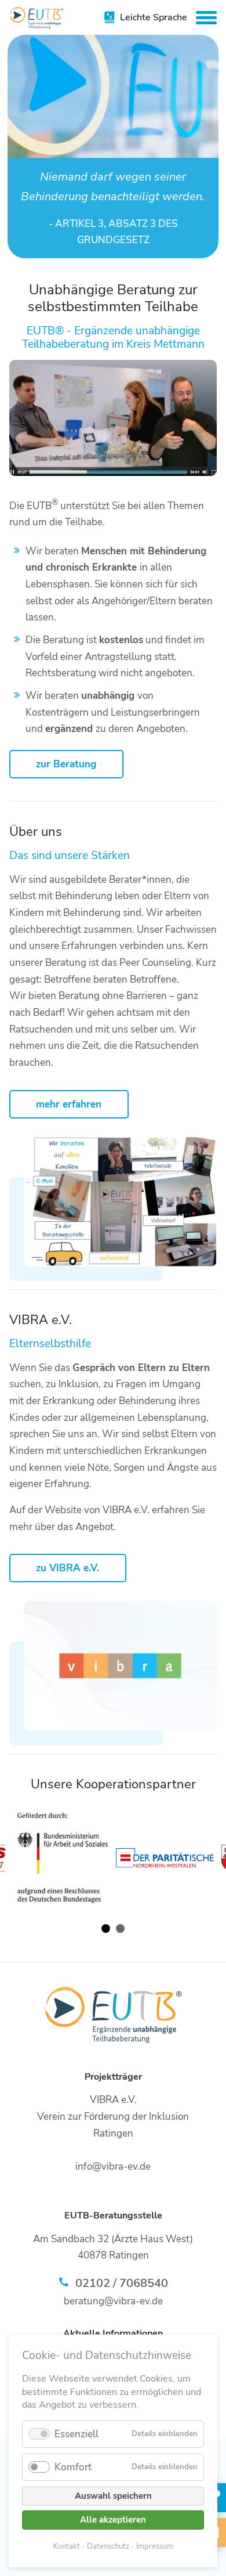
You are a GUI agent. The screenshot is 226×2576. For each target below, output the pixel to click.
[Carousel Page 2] (120, 1929)
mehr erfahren (69, 1104)
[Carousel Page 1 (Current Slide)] (106, 1929)
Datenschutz (108, 2546)
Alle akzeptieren (113, 2520)
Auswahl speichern (113, 2496)
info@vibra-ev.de (113, 2166)
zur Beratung (66, 764)
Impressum (155, 2546)
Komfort (73, 2467)
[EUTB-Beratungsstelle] (37, 18)
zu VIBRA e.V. (68, 1568)
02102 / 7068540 (122, 2283)
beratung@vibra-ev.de (113, 2301)
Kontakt (67, 2546)
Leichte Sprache (154, 17)
